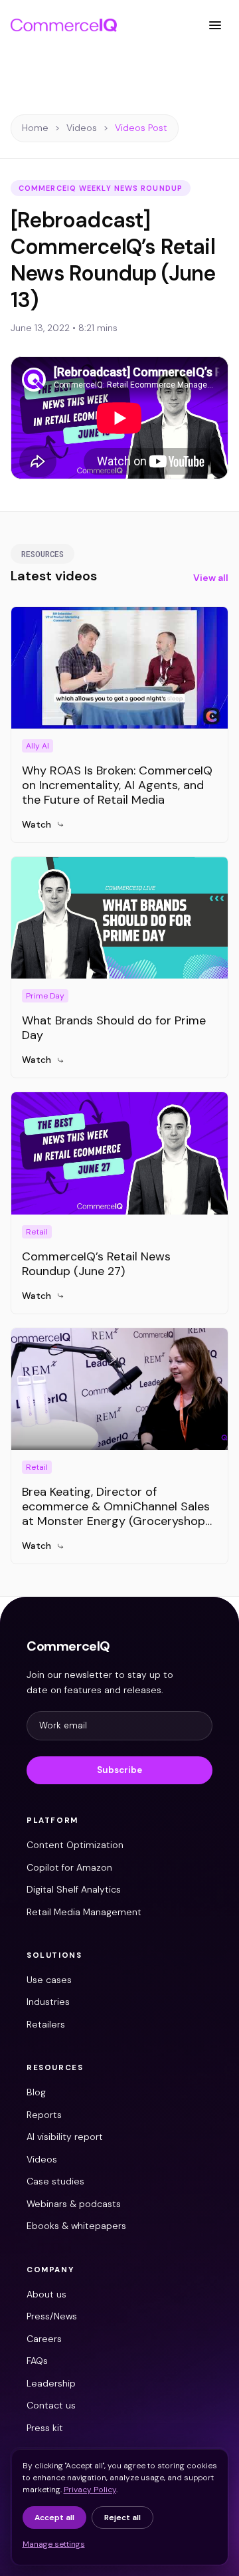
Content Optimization (75, 1845)
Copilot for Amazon (69, 1867)
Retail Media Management (84, 1912)
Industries (48, 2002)
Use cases (49, 1980)
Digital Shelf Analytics (74, 1889)
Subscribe (119, 1770)
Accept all (54, 2517)
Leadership (51, 2383)
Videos (82, 128)
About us (46, 2294)
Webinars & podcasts (74, 2204)
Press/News (52, 2316)
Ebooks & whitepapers (76, 2226)
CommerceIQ (68, 1646)
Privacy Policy (90, 2490)
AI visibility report (65, 2137)
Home (35, 128)
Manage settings (54, 2544)
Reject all (122, 2517)
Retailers (46, 2024)
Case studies (55, 2181)
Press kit (45, 2428)
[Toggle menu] (215, 25)
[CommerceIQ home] (64, 25)
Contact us (51, 2405)
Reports (44, 2115)
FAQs (37, 2361)
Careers (44, 2339)
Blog (36, 2092)
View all (211, 578)
